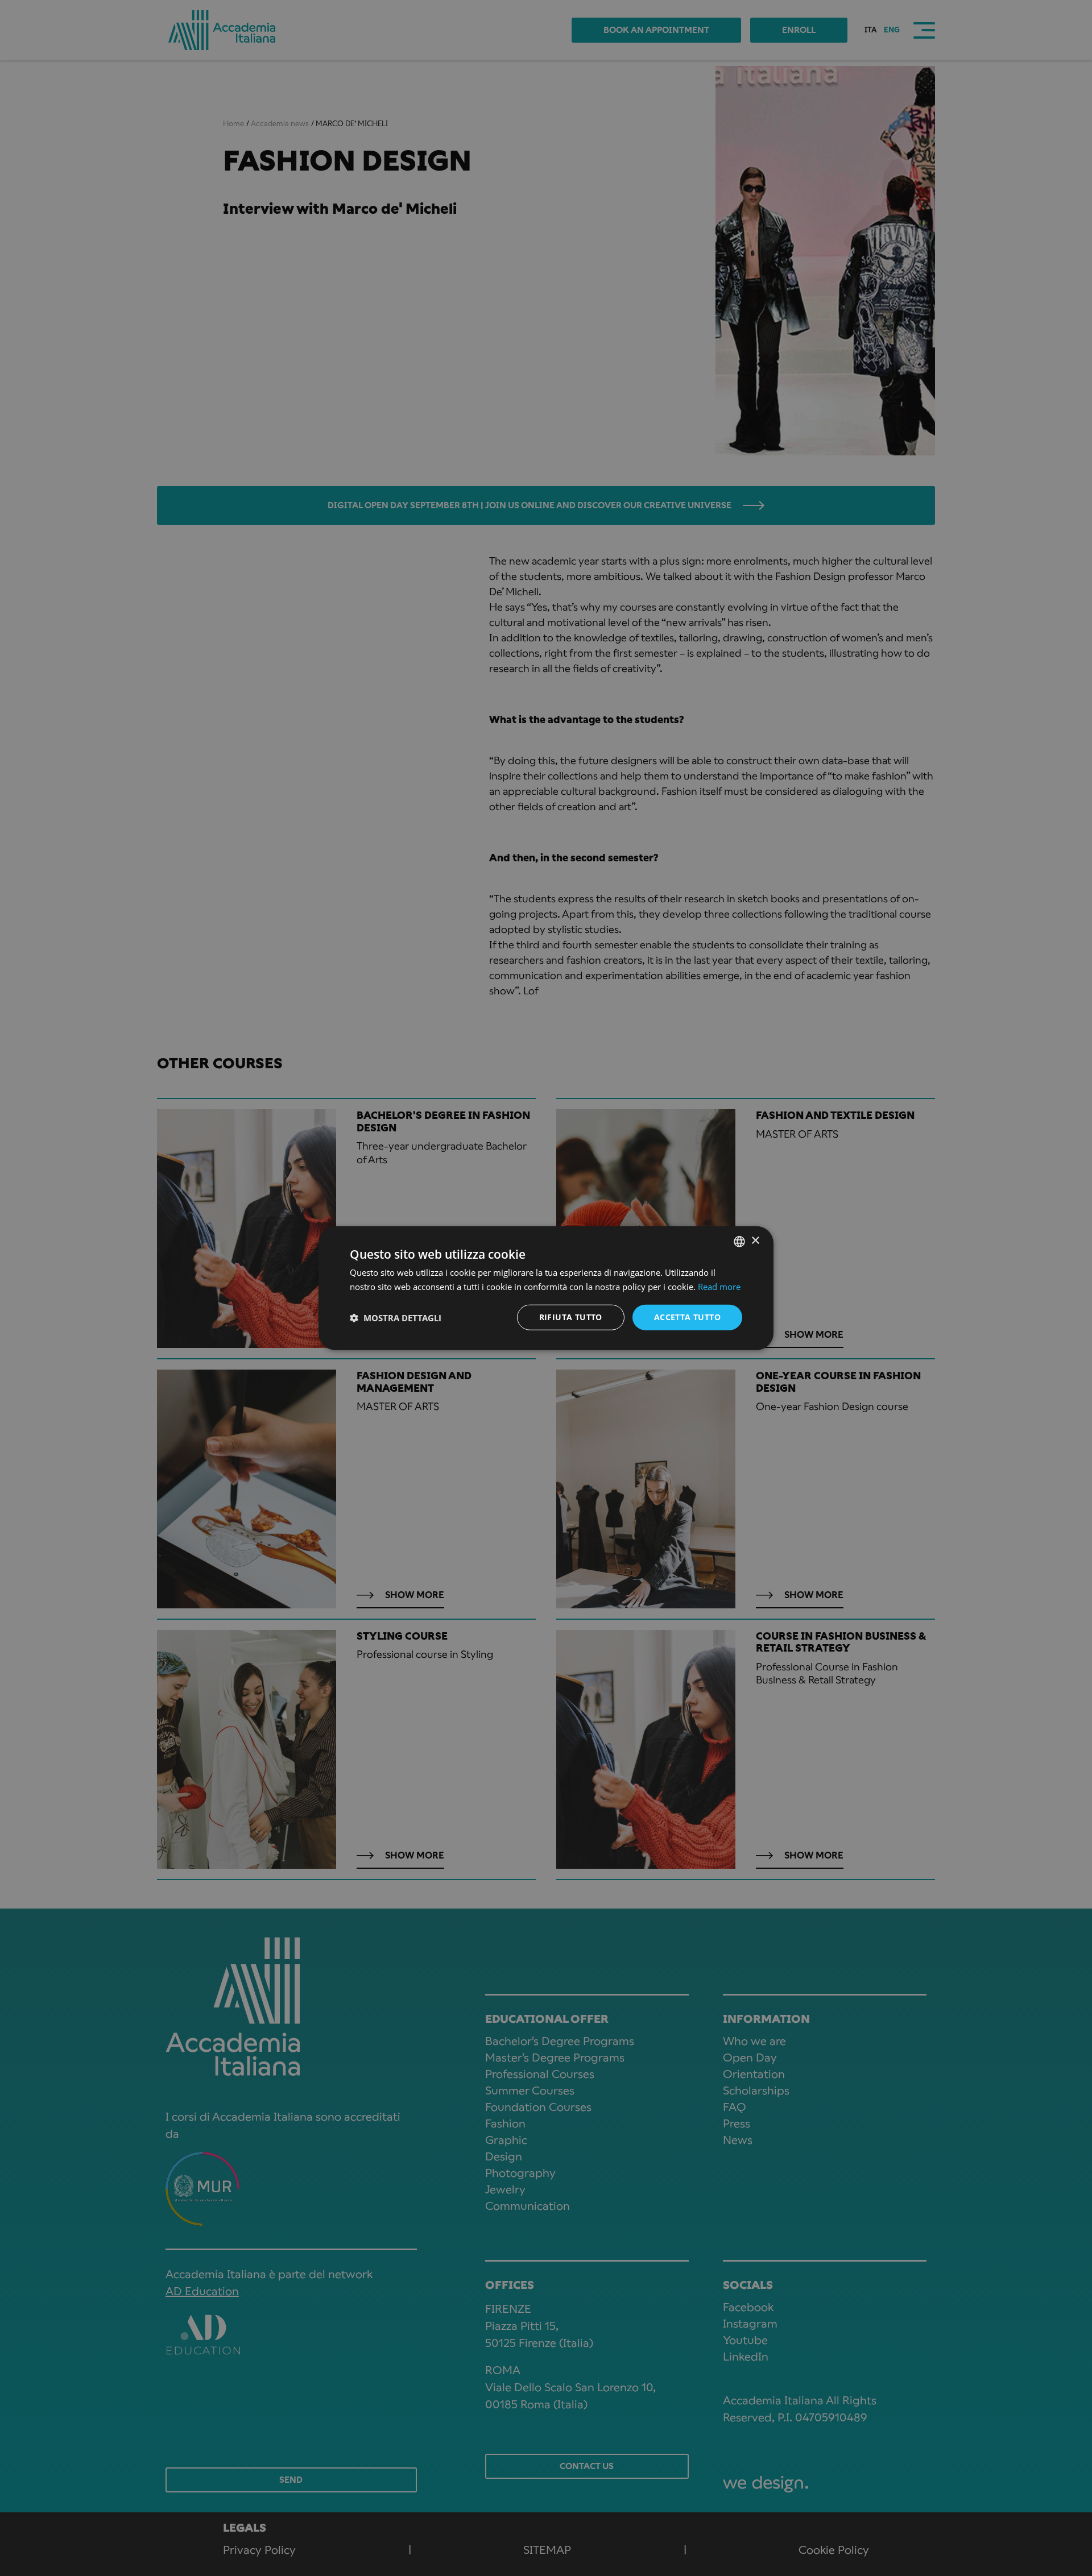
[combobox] (739, 1241)
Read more (719, 1286)
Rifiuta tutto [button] (571, 1317)
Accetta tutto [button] (687, 1317)
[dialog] (546, 1288)
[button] (396, 1317)
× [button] (755, 1241)
